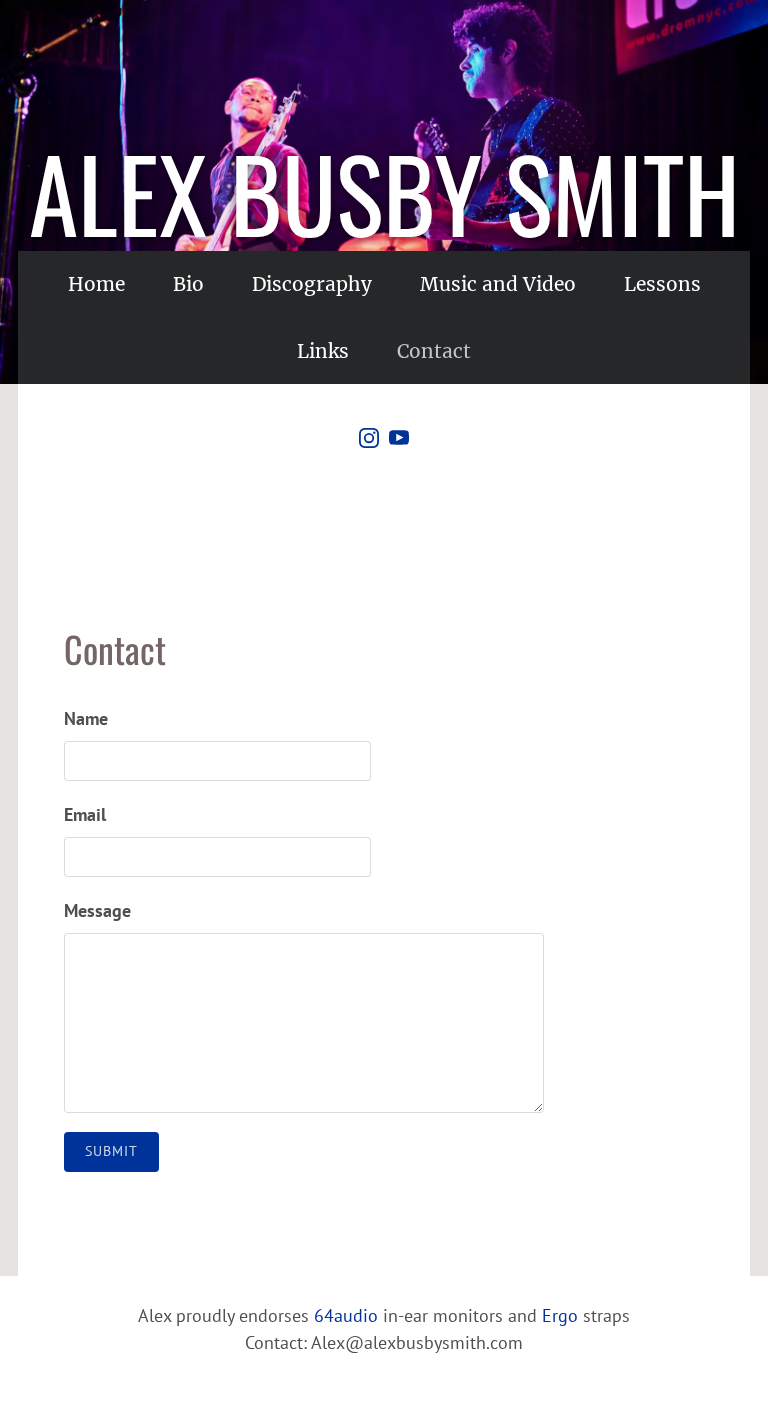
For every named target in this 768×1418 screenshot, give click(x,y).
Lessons (662, 284)
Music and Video (498, 284)
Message (97, 910)
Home (96, 284)
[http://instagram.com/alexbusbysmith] (369, 441)
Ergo (560, 1315)
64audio (346, 1315)
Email (85, 814)
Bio (188, 284)
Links (323, 351)
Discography (312, 284)
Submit (111, 1151)
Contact (434, 351)
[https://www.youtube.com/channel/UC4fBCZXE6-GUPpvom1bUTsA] (399, 441)
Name (86, 718)
